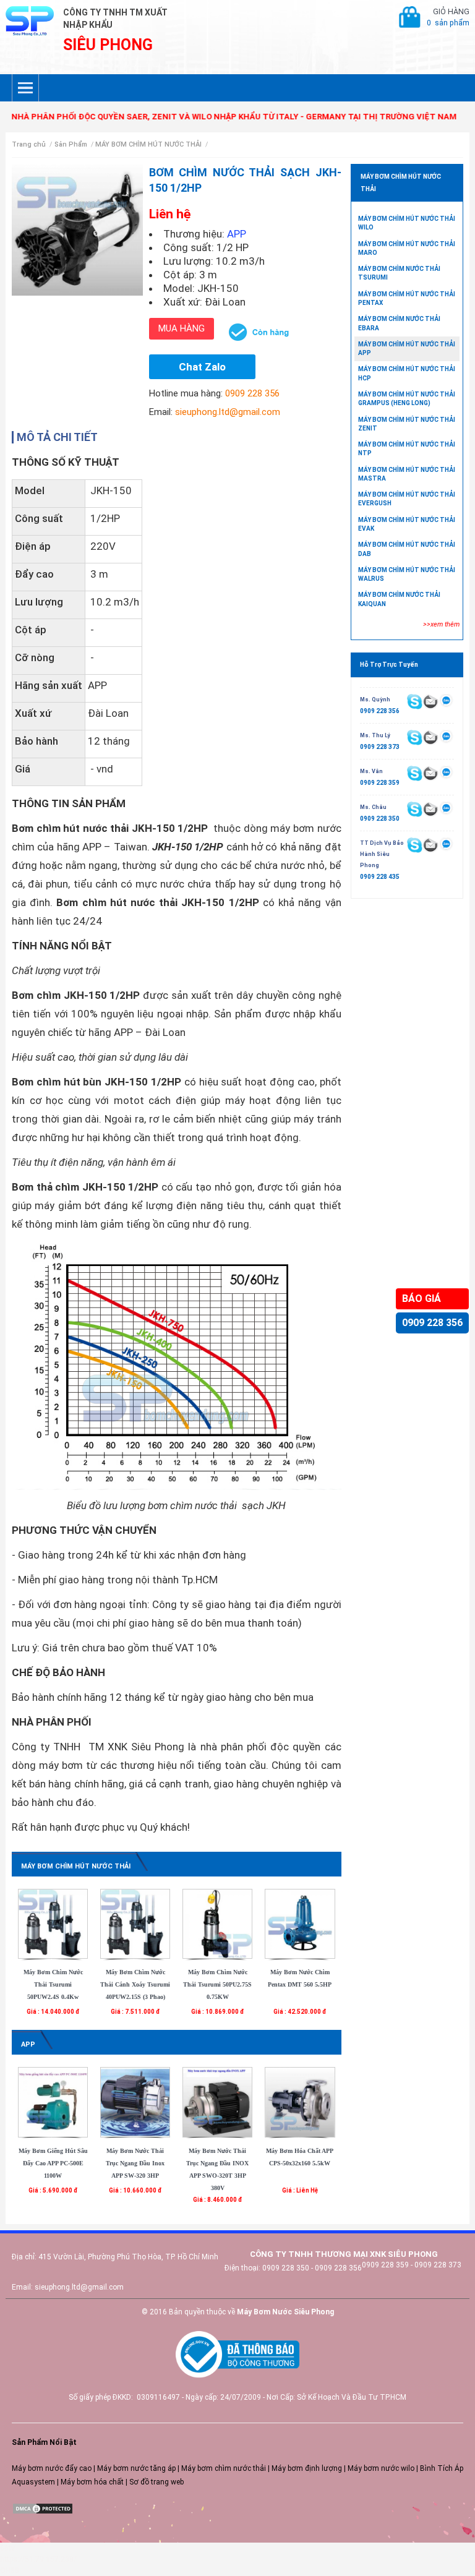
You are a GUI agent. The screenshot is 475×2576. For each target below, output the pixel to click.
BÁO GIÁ (422, 1299)
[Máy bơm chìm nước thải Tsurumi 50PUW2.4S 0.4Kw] (53, 1923)
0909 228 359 (380, 783)
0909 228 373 (380, 747)
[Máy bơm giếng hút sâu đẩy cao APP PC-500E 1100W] (53, 2102)
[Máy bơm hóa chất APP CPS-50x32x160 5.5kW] (300, 2102)
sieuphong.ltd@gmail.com (228, 412)
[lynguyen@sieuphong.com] (430, 737)
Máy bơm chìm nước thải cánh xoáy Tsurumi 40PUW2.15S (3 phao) (135, 1984)
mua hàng (182, 328)
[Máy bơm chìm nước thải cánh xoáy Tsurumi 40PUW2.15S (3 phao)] (135, 1923)
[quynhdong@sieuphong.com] (430, 701)
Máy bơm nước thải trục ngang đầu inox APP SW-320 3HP (135, 2163)
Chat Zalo (202, 367)
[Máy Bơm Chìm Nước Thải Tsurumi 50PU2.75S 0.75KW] (217, 1923)
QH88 (10, 2570)
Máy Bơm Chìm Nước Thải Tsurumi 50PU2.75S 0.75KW (217, 1984)
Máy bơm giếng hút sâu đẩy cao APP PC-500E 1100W (53, 2163)
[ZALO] (446, 701)
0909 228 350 (380, 819)
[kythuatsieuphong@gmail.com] (430, 845)
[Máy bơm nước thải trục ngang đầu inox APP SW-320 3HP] (135, 2102)
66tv (7, 2548)
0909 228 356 (432, 1323)
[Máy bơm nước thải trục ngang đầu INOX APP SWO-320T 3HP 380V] (217, 2102)
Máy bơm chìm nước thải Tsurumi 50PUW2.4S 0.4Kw (53, 1984)
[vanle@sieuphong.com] (430, 773)
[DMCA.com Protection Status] (43, 2508)
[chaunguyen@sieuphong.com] (430, 809)
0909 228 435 (380, 877)
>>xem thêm (441, 624)
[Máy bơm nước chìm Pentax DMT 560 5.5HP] (300, 1923)
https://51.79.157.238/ (38, 2559)
